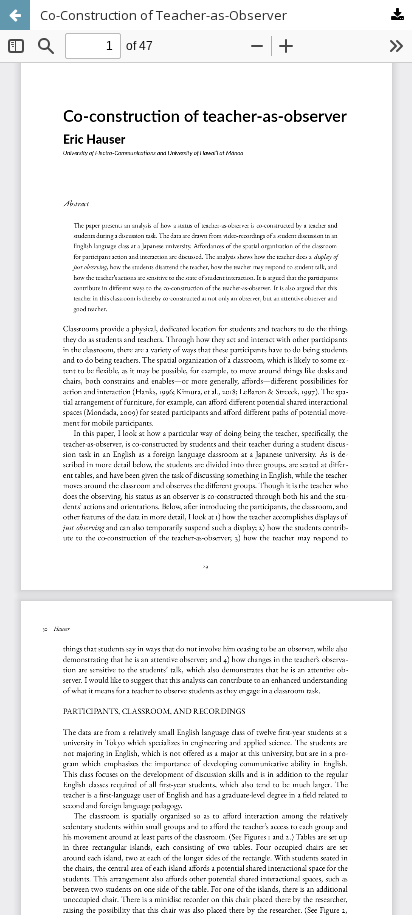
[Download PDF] (397, 15)
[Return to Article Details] (15, 15)
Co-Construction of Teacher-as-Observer (163, 15)
